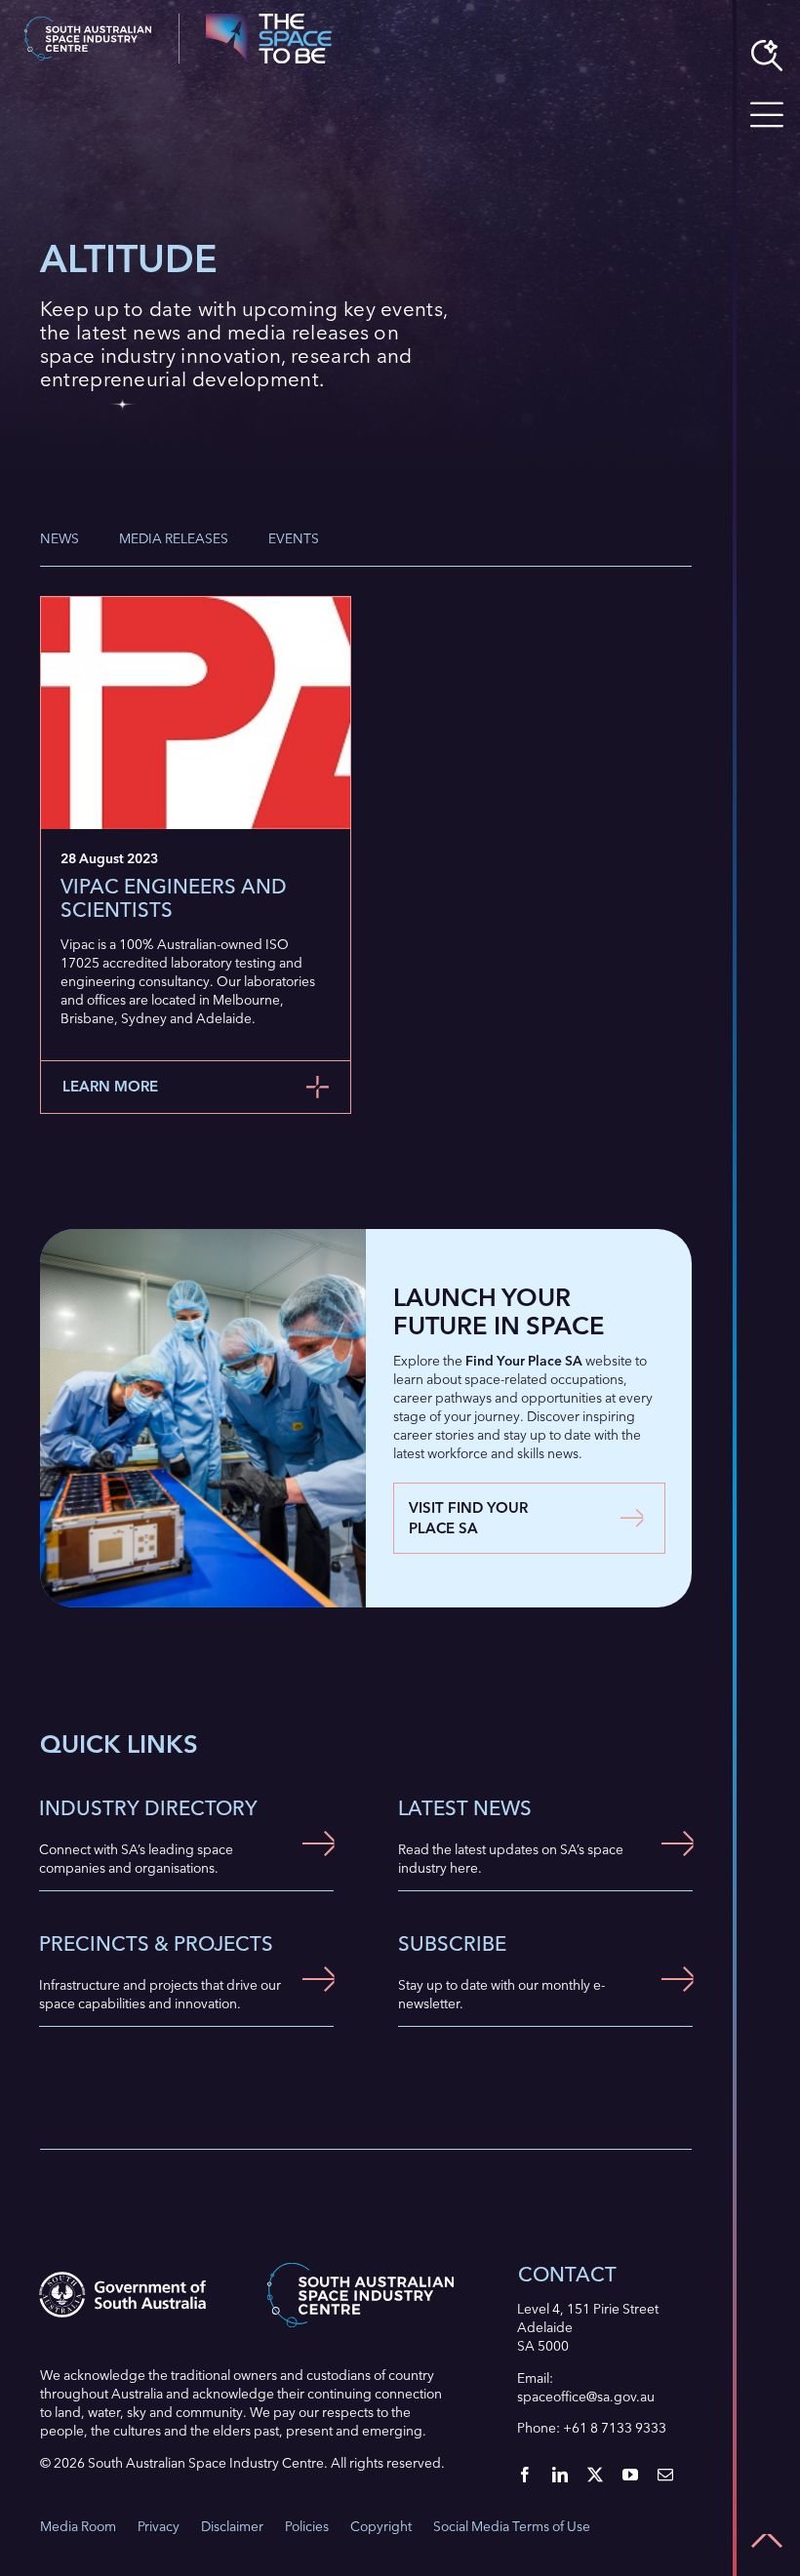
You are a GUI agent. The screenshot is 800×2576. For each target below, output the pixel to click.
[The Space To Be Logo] (269, 20)
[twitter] (595, 2475)
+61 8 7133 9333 (615, 2428)
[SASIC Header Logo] (88, 22)
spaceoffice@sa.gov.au (586, 2397)
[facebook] (525, 2475)
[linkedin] (560, 2475)
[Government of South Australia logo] (122, 2278)
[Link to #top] (767, 2541)
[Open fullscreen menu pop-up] (767, 115)
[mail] (665, 2475)
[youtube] (630, 2475)
